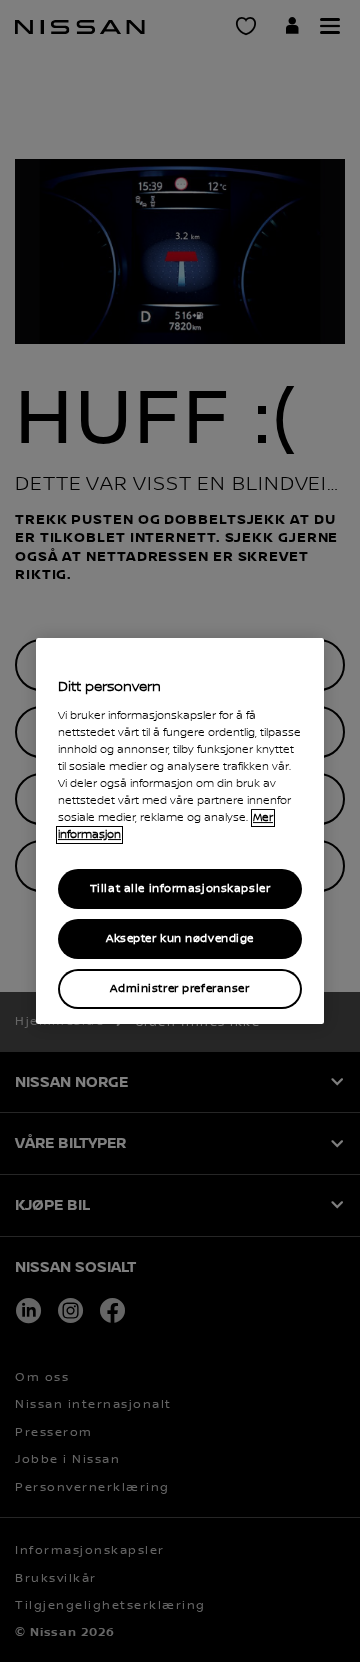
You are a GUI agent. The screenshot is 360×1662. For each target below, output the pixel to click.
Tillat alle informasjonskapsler (180, 888)
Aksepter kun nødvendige (180, 938)
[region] (180, 831)
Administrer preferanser (179, 988)
